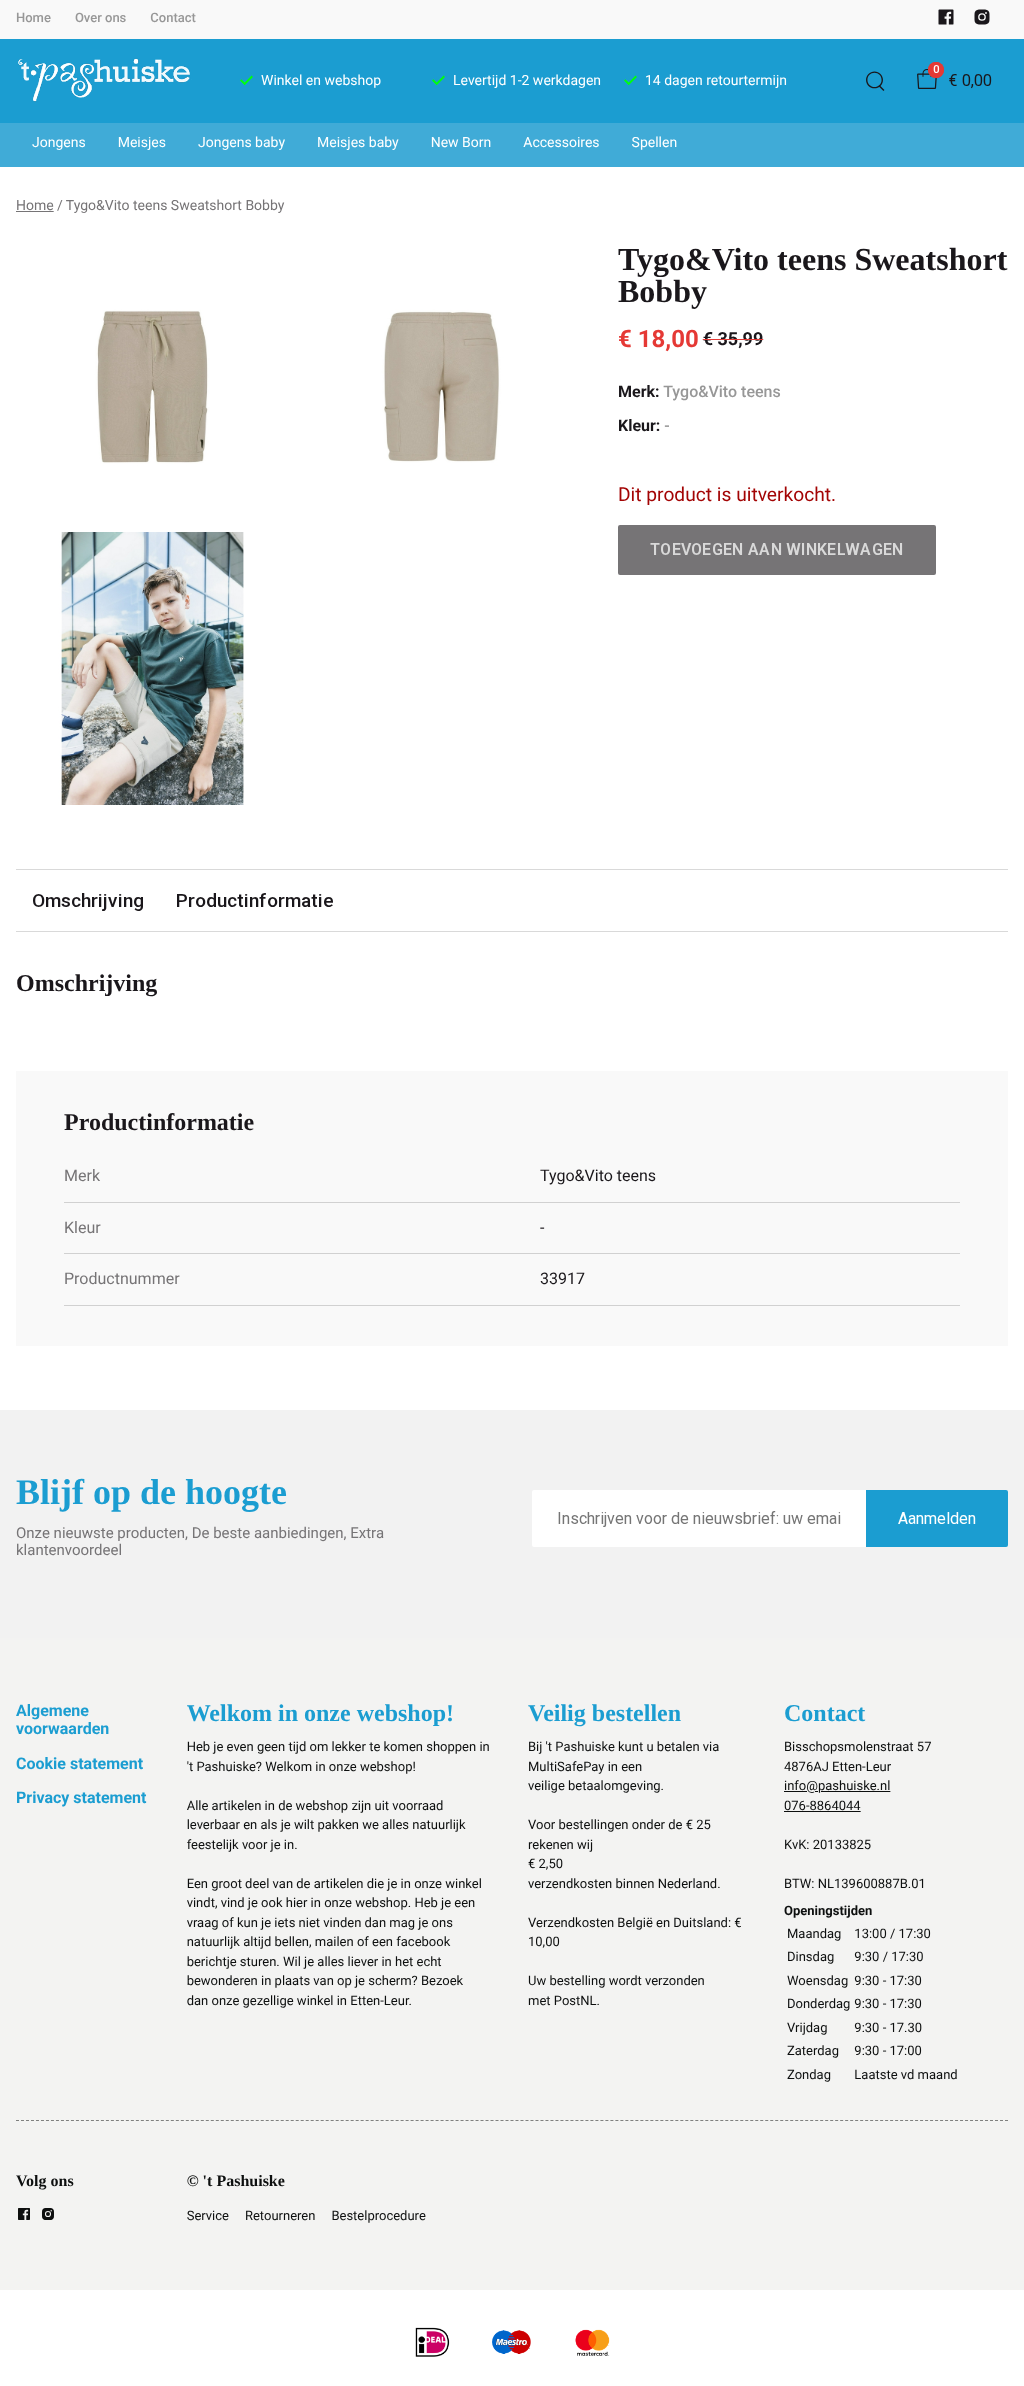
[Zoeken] (875, 81)
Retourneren (280, 2216)
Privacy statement (81, 1797)
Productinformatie (255, 900)
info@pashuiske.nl (837, 1786)
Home (33, 18)
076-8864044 (822, 1806)
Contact (173, 18)
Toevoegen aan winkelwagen (777, 549)
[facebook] (946, 21)
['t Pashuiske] (104, 81)
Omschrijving (88, 900)
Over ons (100, 18)
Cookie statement (79, 1763)
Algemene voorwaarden (62, 1719)
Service (208, 2216)
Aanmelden (937, 1518)
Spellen (655, 143)
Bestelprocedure (378, 2216)
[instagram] (982, 21)
